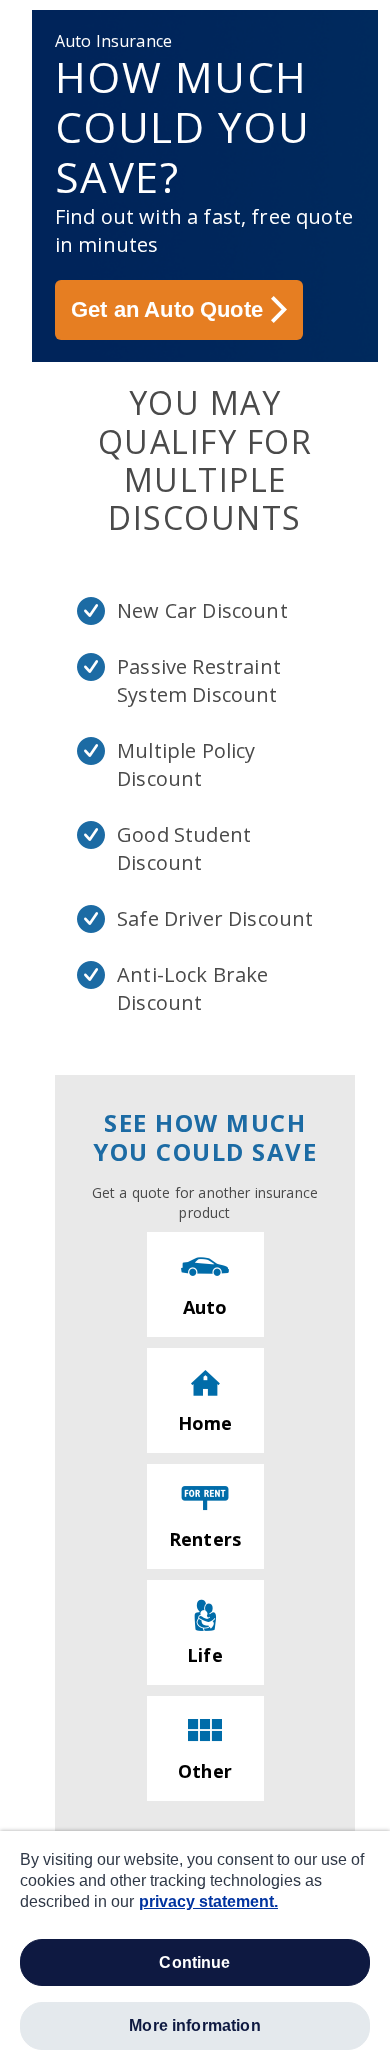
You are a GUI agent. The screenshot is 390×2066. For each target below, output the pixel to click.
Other (205, 1771)
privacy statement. (208, 1901)
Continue (194, 1962)
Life (205, 1655)
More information (195, 2025)
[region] (195, 1948)
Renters (205, 1539)
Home (205, 1423)
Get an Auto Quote (167, 309)
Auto (205, 1307)
